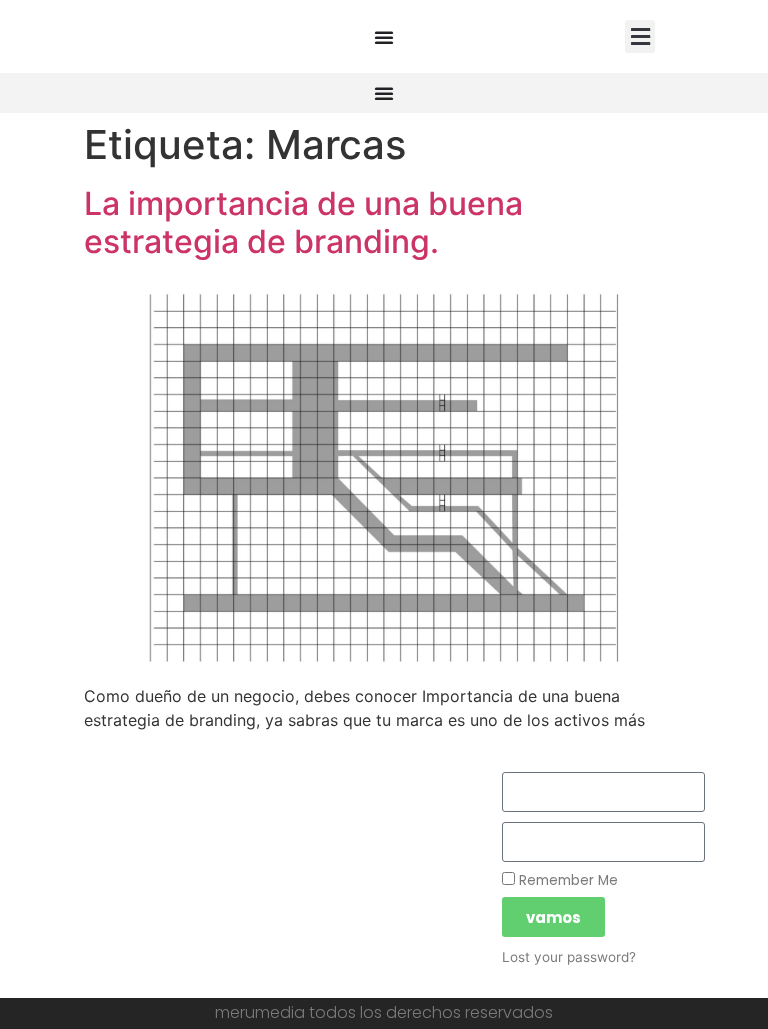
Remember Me (566, 880)
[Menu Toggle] (384, 37)
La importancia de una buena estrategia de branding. (303, 222)
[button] (640, 36)
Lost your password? (569, 957)
